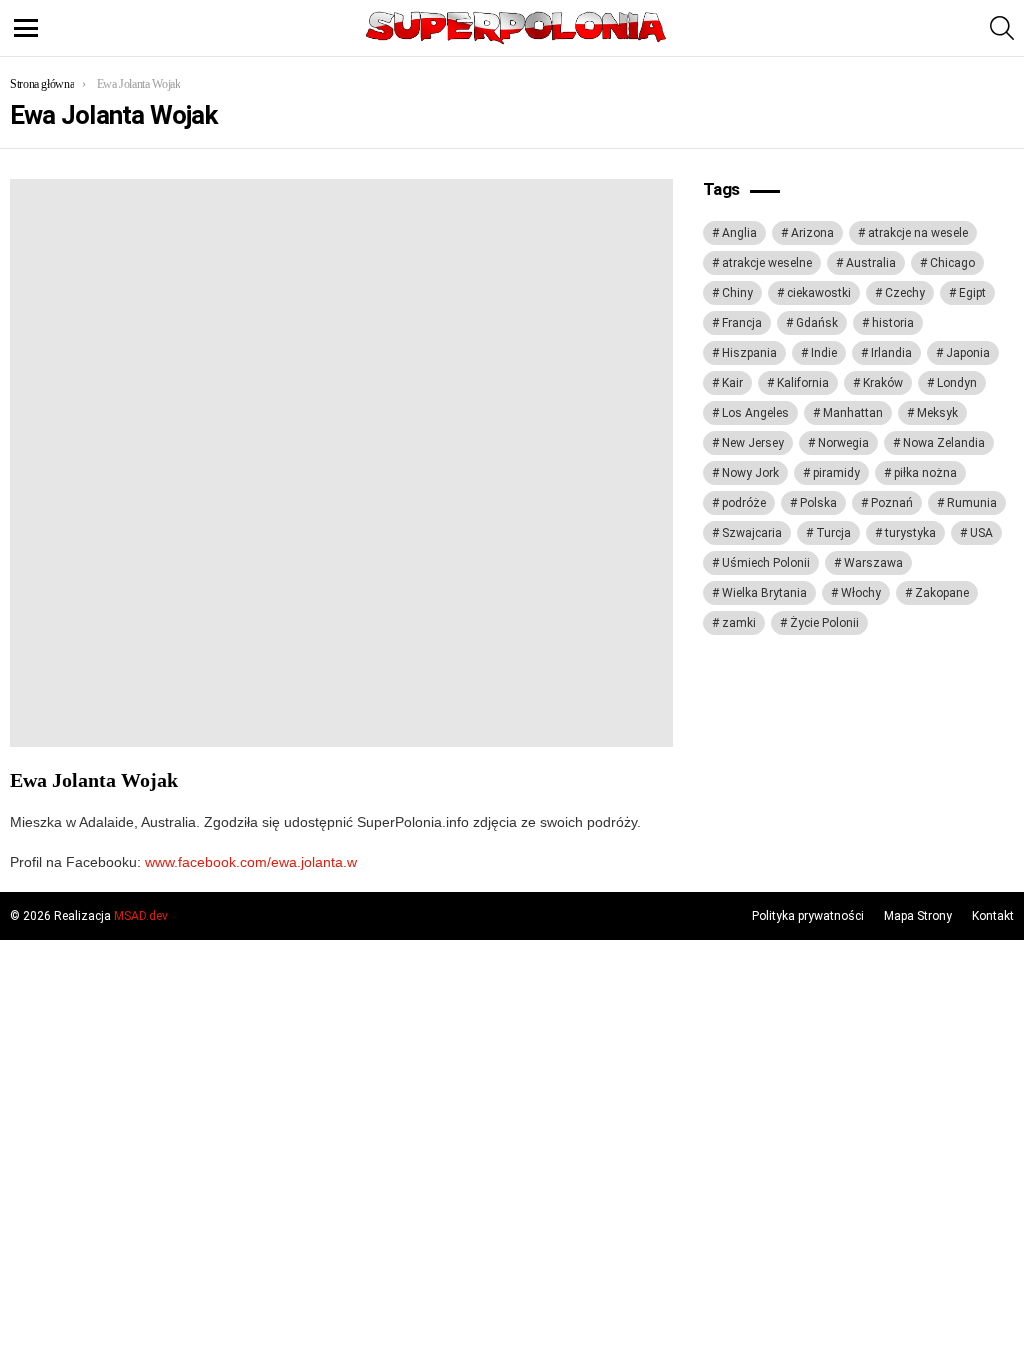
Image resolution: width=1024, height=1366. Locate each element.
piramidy (836, 473)
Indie (824, 353)
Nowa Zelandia (944, 443)
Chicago (952, 263)
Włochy (861, 593)
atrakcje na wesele (918, 233)
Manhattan (853, 413)
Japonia (968, 353)
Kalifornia (803, 383)
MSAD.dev (141, 916)
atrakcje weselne (767, 263)
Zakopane (942, 593)
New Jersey (753, 443)
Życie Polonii (824, 623)
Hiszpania (749, 353)
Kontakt (993, 916)
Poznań (892, 503)
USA (981, 533)
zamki (739, 623)
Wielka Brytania (764, 593)
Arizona (812, 233)
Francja (742, 323)
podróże (744, 503)
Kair (732, 383)
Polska (818, 503)
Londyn (957, 383)
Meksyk (937, 413)
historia (893, 323)
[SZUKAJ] (1002, 28)
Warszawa (873, 563)
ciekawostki (819, 293)
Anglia (739, 233)
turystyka (910, 533)
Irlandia (891, 353)
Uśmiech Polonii (766, 563)
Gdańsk (817, 323)
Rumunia (972, 503)
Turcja (833, 533)
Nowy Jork (750, 473)
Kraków (883, 383)
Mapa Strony (918, 916)
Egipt (972, 293)
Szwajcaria (752, 533)
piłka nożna (925, 473)
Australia (871, 263)
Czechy (905, 293)
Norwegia (843, 443)
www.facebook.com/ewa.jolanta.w (251, 862)
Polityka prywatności (808, 916)
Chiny (737, 293)
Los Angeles (755, 413)
